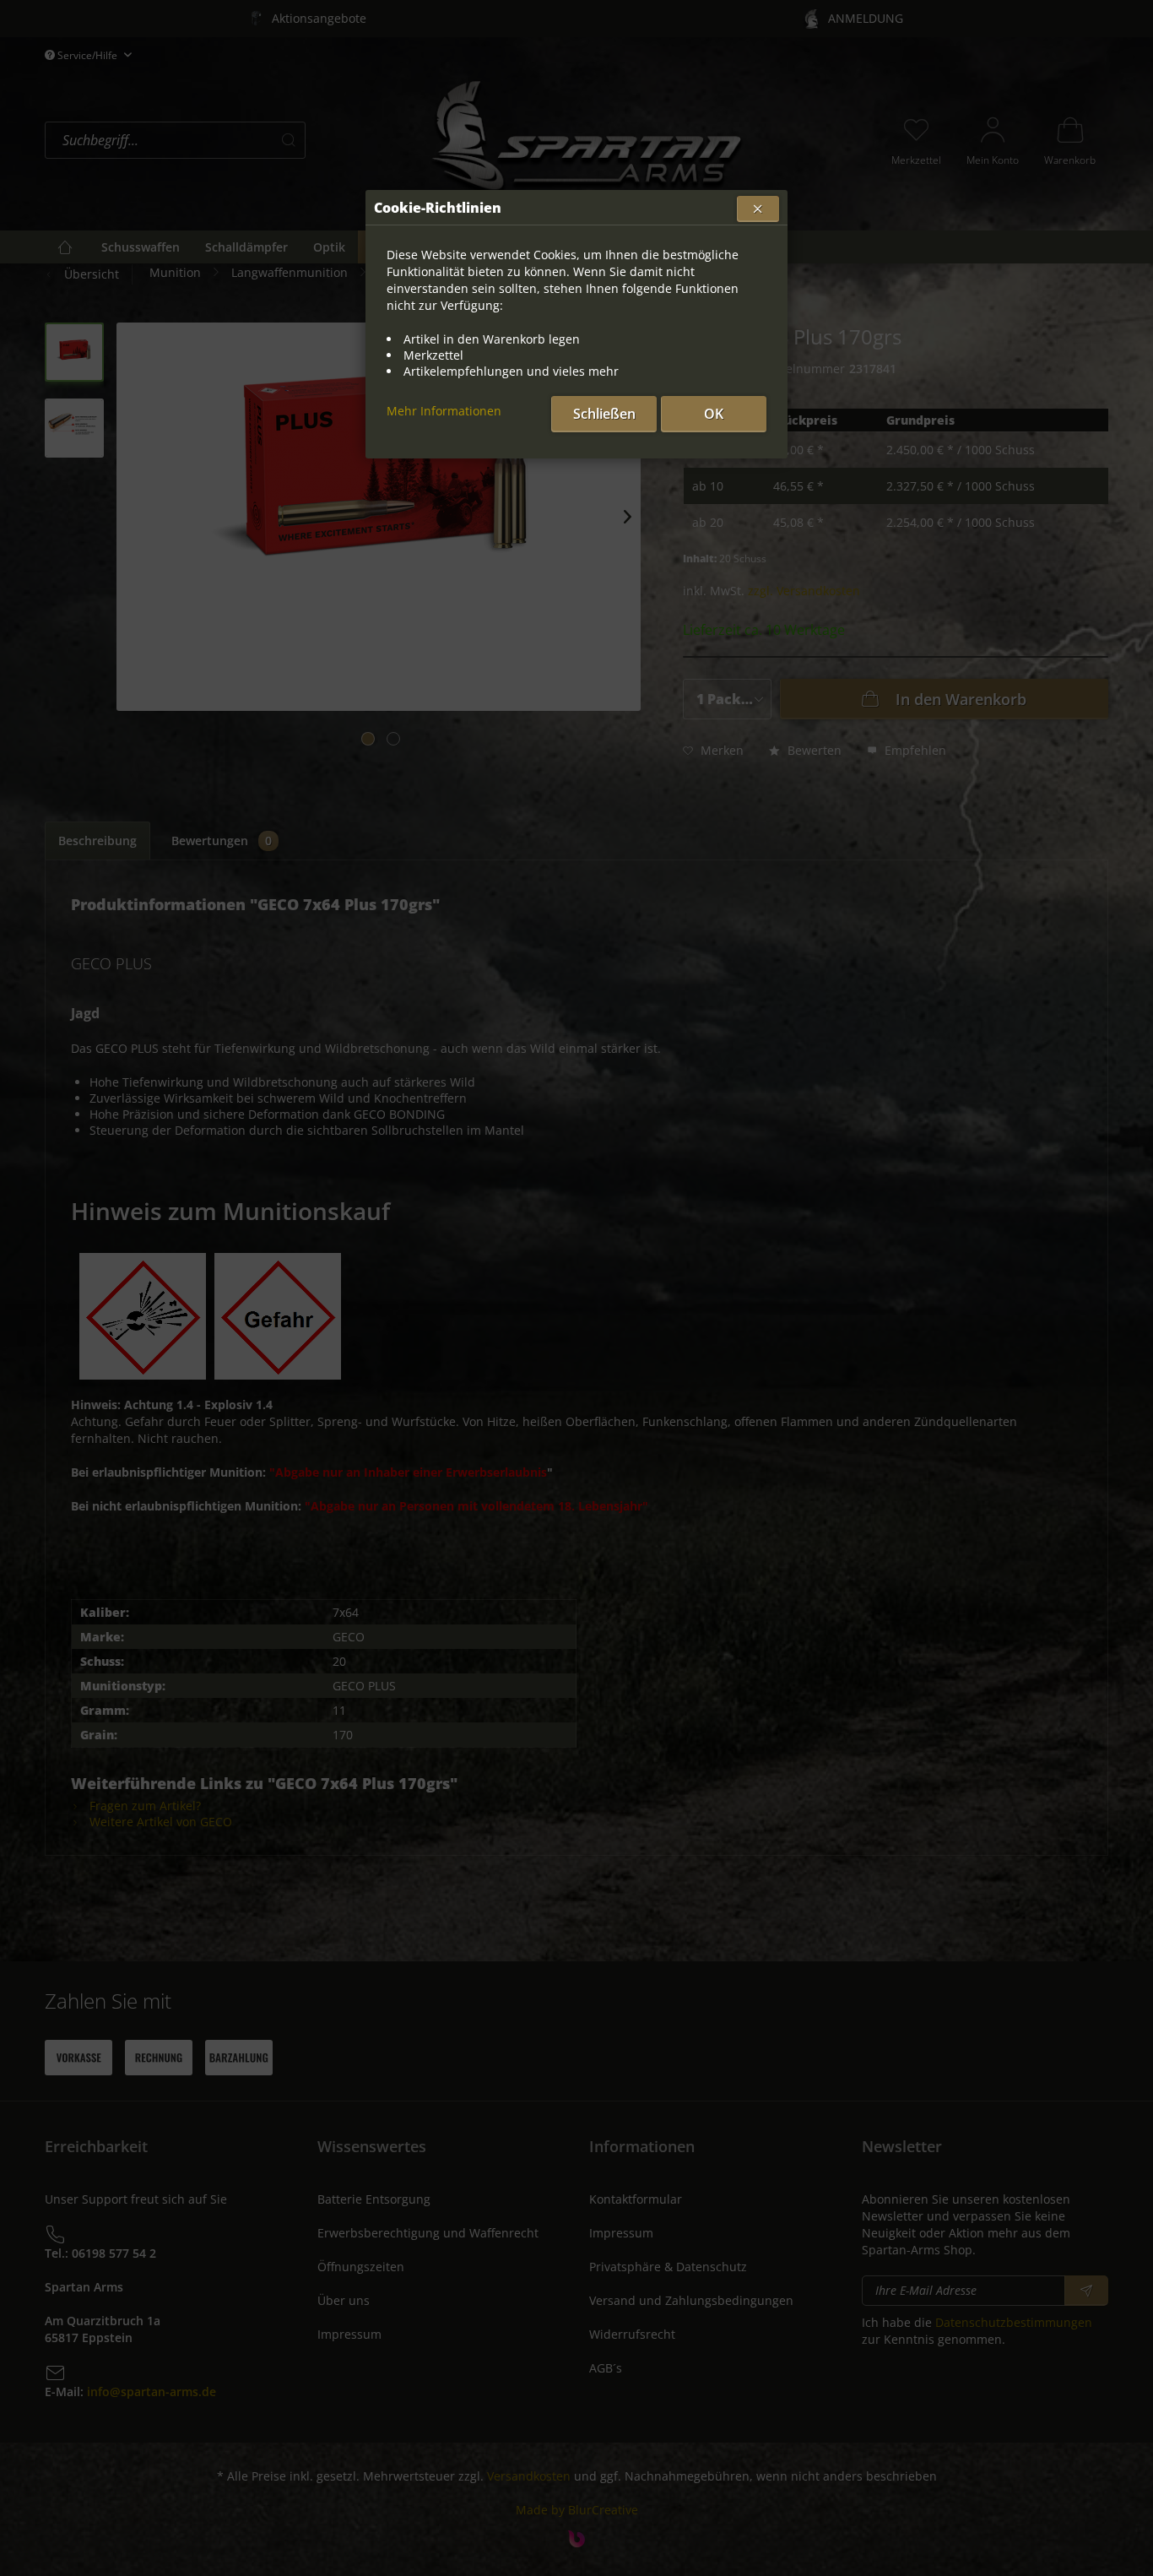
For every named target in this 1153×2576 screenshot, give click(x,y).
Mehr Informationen (444, 411)
